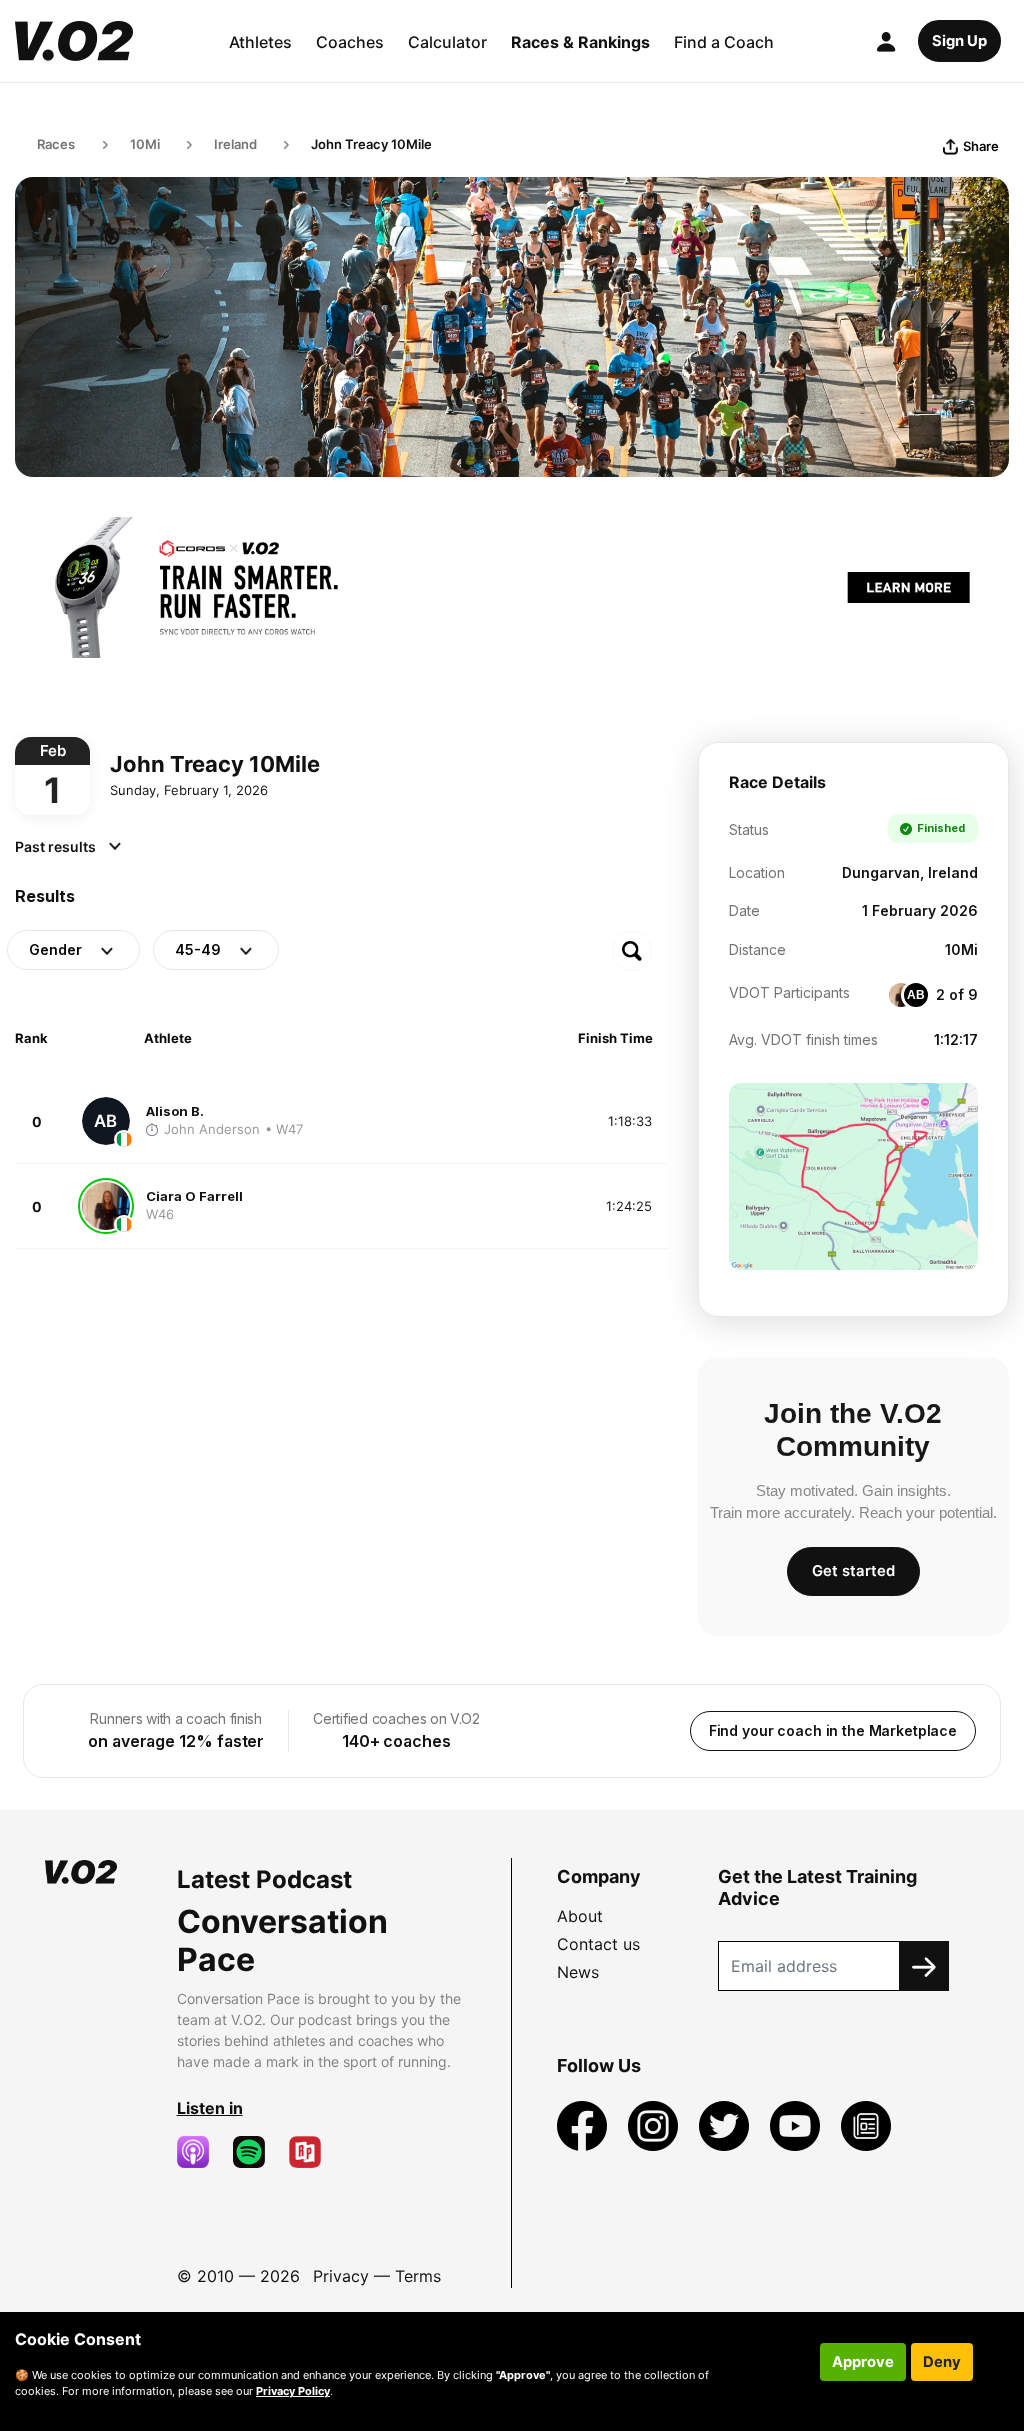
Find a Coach (724, 42)
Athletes (260, 42)
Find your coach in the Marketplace (833, 1730)
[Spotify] (257, 2152)
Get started (853, 1571)
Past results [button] (57, 846)
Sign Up (959, 41)
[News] (866, 2124)
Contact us (598, 1944)
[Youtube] (797, 2124)
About (580, 1916)
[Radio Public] (313, 2152)
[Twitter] (726, 2124)
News (578, 1972)
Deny (942, 2362)
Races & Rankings (580, 42)
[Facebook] (584, 2124)
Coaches (350, 42)
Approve (863, 2362)
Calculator (447, 42)
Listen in (210, 2108)
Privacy (341, 2276)
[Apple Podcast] (201, 2152)
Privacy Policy (293, 2391)
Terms (418, 2276)
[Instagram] (655, 2124)
